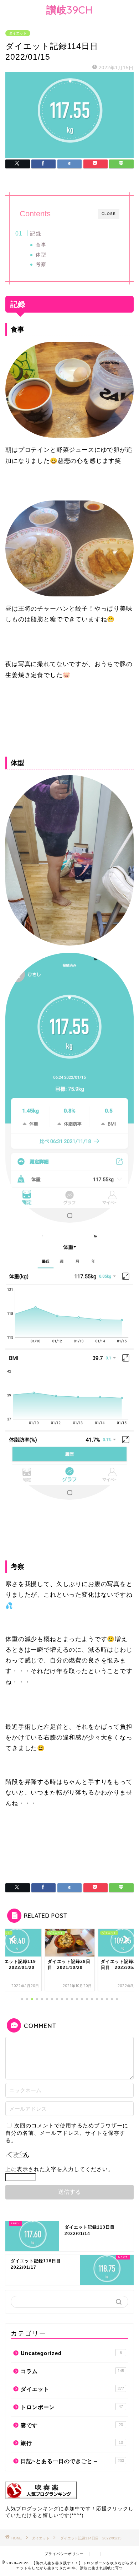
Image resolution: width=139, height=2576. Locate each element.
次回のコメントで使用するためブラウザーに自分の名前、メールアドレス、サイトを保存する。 (67, 2133)
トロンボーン (72, 2407)
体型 (41, 255)
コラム (72, 2371)
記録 (36, 234)
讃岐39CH (70, 10)
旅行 (72, 2443)
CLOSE (109, 214)
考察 (41, 264)
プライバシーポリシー (64, 2554)
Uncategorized (71, 2353)
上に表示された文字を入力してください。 (60, 2169)
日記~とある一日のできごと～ (72, 2461)
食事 (41, 245)
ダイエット (18, 33)
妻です (72, 2425)
